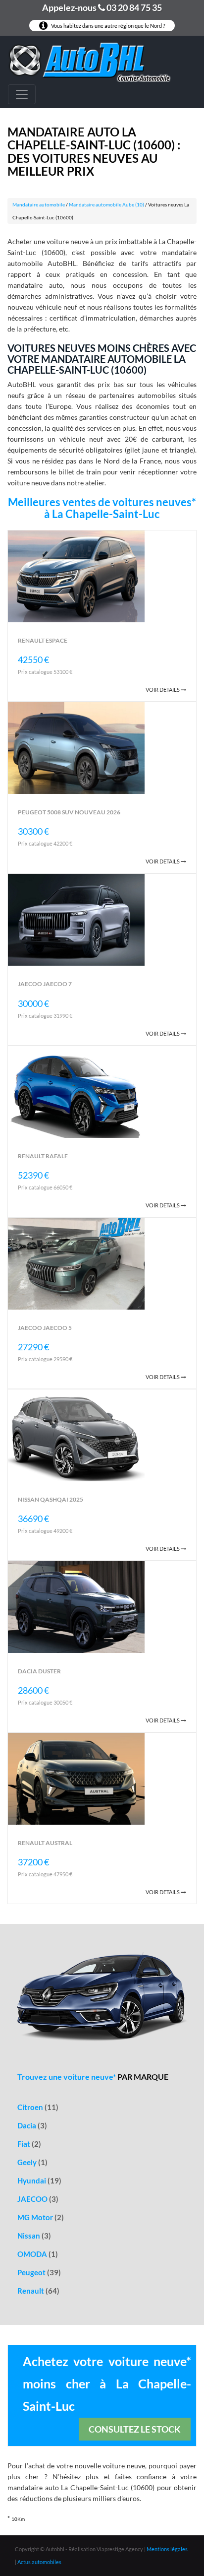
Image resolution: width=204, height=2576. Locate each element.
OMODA (38, 2254)
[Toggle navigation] (22, 94)
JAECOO (38, 2199)
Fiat (29, 2144)
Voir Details (163, 690)
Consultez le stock (135, 2429)
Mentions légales (167, 2549)
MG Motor (41, 2217)
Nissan (34, 2236)
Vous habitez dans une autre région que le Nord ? (107, 26)
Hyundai (39, 2180)
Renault (38, 2291)
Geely (32, 2162)
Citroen (38, 2107)
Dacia (32, 2125)
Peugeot (39, 2272)
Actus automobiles (39, 2562)
